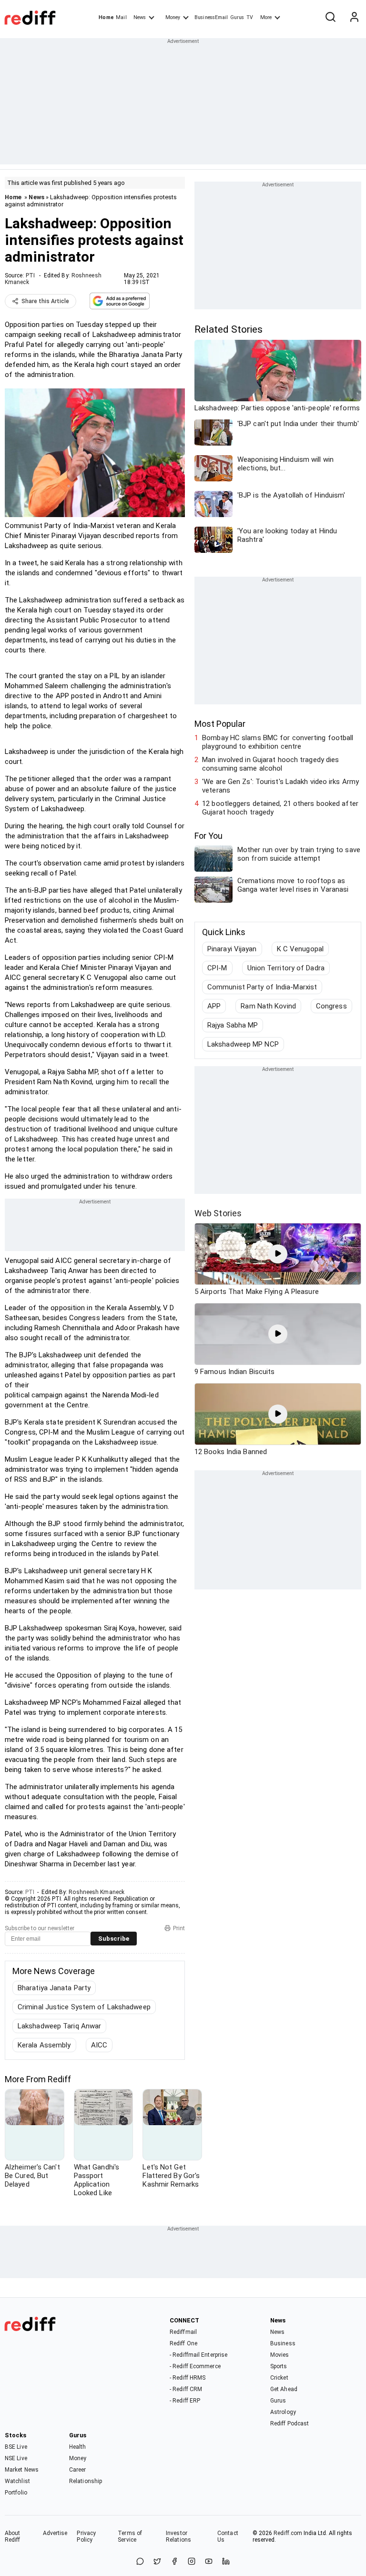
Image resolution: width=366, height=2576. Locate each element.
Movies (280, 2355)
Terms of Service (130, 2536)
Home (106, 17)
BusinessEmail (211, 17)
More (266, 17)
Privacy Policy (86, 2536)
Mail (121, 17)
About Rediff (13, 2536)
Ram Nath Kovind (268, 1006)
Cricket (279, 2378)
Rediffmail (183, 2332)
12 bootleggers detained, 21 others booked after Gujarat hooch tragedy (280, 808)
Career (78, 2470)
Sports (279, 2366)
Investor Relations (178, 2536)
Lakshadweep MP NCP (243, 1044)
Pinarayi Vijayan (232, 949)
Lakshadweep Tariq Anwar (59, 2026)
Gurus (237, 17)
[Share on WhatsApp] (140, 2562)
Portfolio (16, 2493)
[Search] (330, 18)
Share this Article (45, 301)
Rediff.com (288, 2533)
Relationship (86, 2481)
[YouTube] (209, 2562)
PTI (30, 275)
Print (179, 1928)
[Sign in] (354, 18)
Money (173, 17)
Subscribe (114, 1939)
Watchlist (17, 2481)
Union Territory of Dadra (286, 968)
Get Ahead (284, 2389)
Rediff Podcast (290, 2423)
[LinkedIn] (226, 2562)
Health (78, 2447)
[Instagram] (192, 2562)
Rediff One (183, 2343)
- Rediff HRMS (188, 2378)
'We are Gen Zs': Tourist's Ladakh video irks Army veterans (280, 786)
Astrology (283, 2412)
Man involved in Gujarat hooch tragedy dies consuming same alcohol (270, 764)
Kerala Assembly (44, 2045)
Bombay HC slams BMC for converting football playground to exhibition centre (278, 742)
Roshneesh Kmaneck (97, 1892)
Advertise (55, 2533)
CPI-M (217, 968)
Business (283, 2343)
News (140, 17)
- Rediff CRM (186, 2389)
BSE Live (16, 2447)
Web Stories (218, 1213)
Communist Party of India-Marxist (262, 987)
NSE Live (16, 2458)
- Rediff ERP (185, 2401)
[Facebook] (174, 2562)
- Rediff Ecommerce (195, 2366)
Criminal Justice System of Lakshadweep (84, 2007)
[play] (278, 1254)
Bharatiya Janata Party (54, 1988)
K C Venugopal (300, 949)
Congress (331, 1006)
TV (250, 17)
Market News (22, 2470)
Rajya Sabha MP (233, 1025)
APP (214, 1006)
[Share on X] (157, 2562)
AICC (99, 2045)
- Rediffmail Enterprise (198, 2355)
